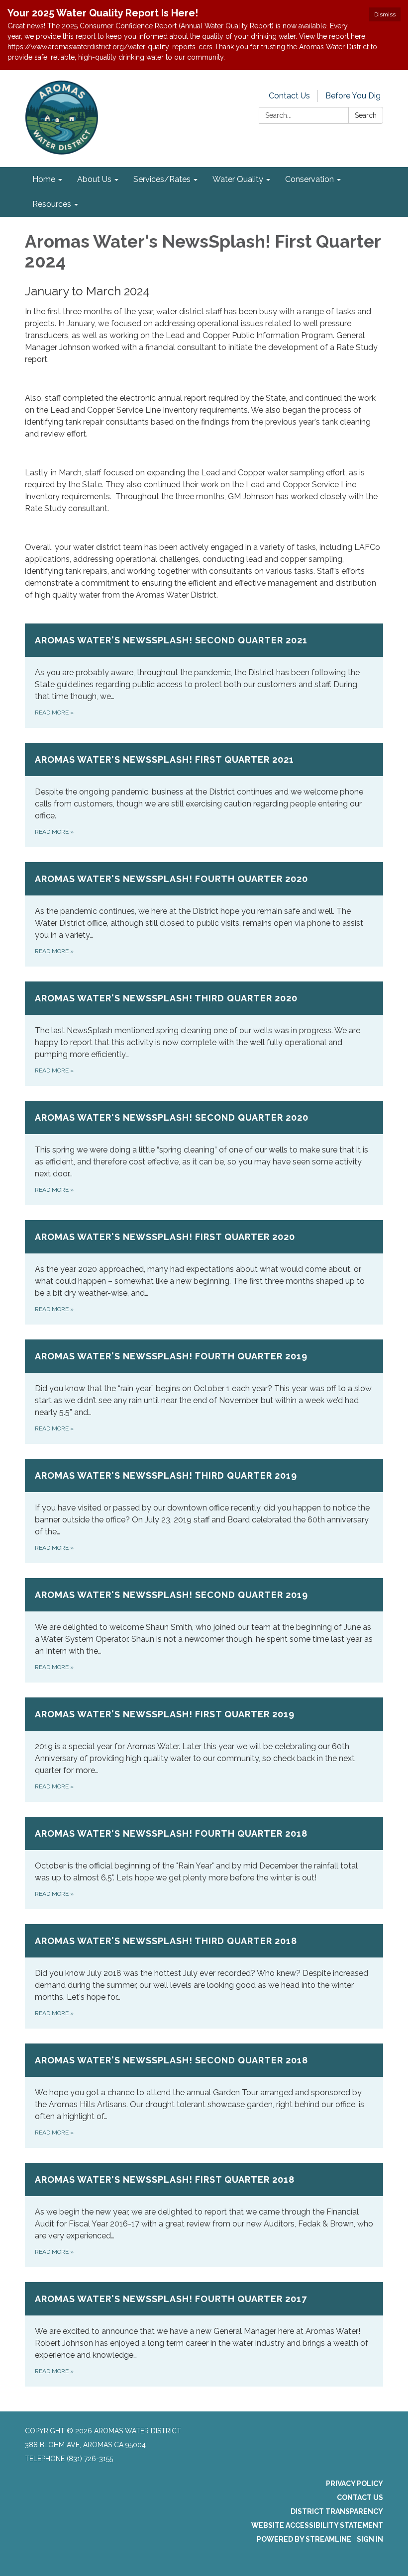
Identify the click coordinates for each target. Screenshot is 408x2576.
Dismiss (385, 14)
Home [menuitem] (44, 179)
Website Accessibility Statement (317, 2525)
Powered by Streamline (304, 2539)
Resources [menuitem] (52, 204)
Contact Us (289, 96)
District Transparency (337, 2511)
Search (366, 115)
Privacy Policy (355, 2484)
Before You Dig (353, 96)
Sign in (370, 2539)
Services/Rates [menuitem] (162, 179)
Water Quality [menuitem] (238, 179)
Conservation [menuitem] (309, 179)
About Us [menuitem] (94, 179)
